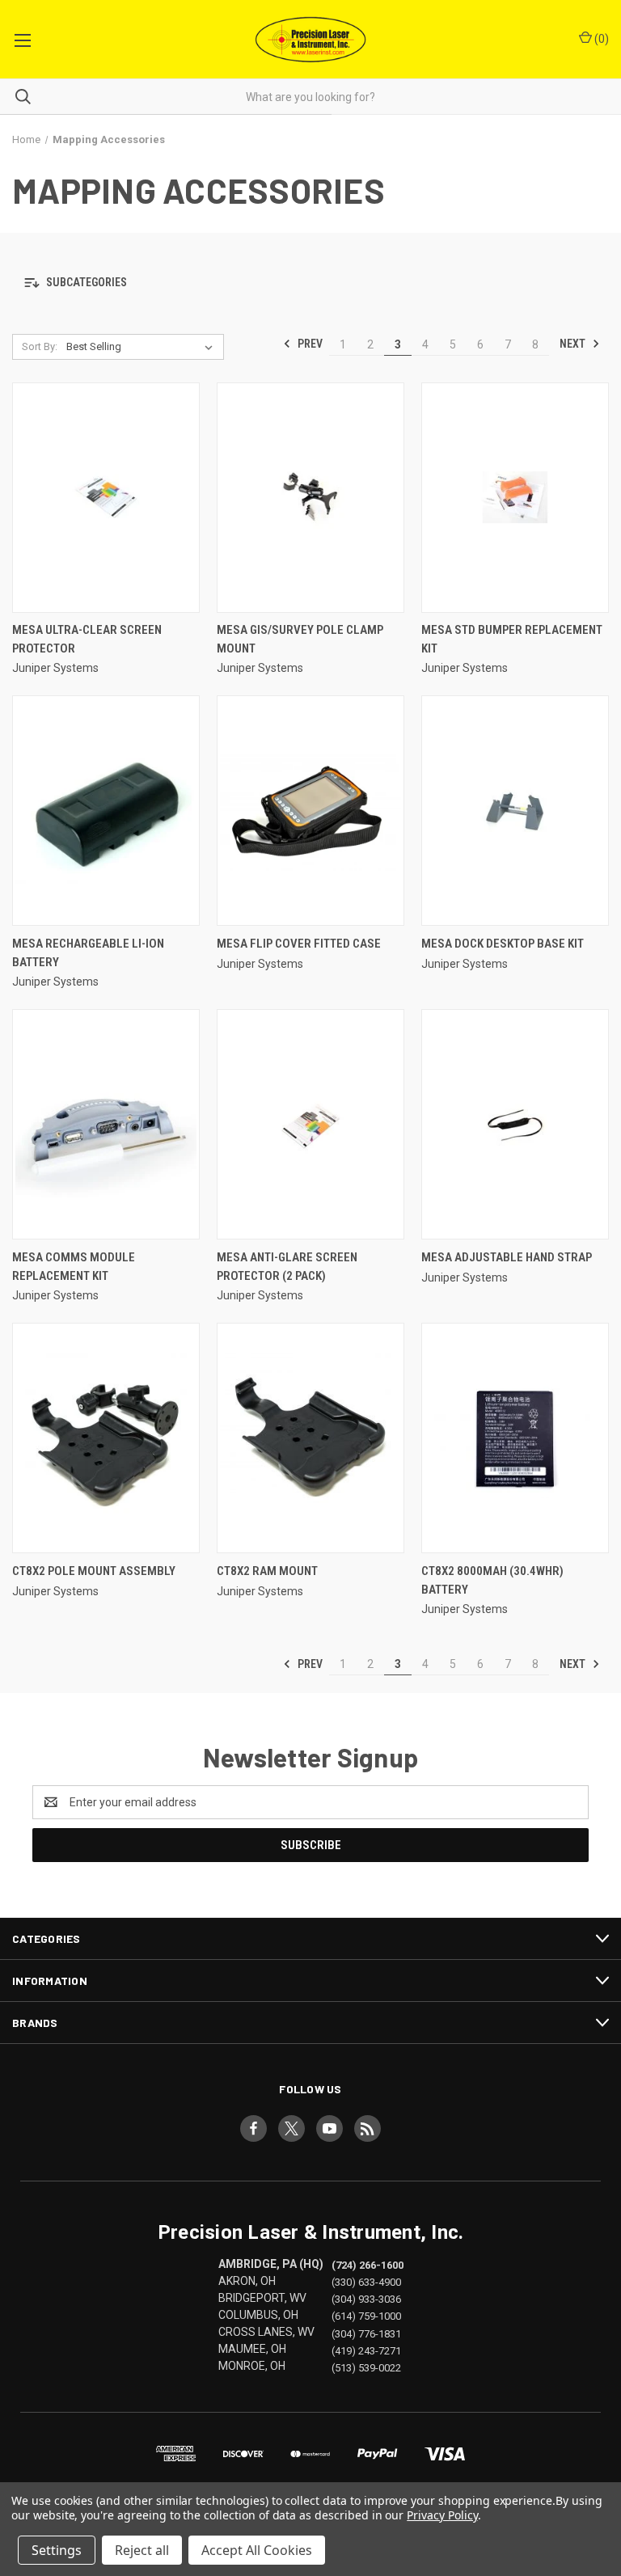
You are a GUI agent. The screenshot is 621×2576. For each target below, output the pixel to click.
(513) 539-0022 (366, 2367)
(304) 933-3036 (366, 2299)
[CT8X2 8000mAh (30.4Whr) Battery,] (515, 1438)
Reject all (142, 2550)
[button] (310, 283)
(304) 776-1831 (366, 2333)
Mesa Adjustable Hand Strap (507, 1257)
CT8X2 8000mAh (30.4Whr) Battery (492, 1580)
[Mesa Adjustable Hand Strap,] (515, 1124)
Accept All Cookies (257, 2550)
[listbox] (143, 347)
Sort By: (40, 346)
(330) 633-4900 (366, 2282)
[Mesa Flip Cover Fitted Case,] (310, 811)
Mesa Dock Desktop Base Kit (503, 944)
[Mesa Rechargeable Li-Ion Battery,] (106, 811)
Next (574, 344)
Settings (57, 2550)
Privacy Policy (442, 2515)
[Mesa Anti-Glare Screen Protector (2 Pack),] (310, 1124)
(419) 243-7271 (366, 2350)
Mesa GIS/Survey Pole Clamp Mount (300, 639)
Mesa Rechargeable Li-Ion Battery (88, 953)
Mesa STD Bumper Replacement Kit (512, 639)
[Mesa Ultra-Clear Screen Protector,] (106, 498)
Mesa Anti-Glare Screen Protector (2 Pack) (287, 1267)
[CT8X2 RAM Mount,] (310, 1438)
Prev (309, 344)
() (600, 39)
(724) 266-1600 (368, 2265)
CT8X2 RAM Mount (267, 1571)
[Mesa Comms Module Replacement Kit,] (106, 1124)
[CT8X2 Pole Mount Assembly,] (106, 1438)
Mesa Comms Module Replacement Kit (74, 1267)
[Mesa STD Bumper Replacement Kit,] (515, 498)
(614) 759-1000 (366, 2316)
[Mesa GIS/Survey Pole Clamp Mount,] (310, 498)
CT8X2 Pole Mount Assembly (94, 1571)
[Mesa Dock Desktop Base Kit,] (515, 811)
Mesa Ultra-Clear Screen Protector (87, 639)
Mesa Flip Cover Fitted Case (299, 944)
